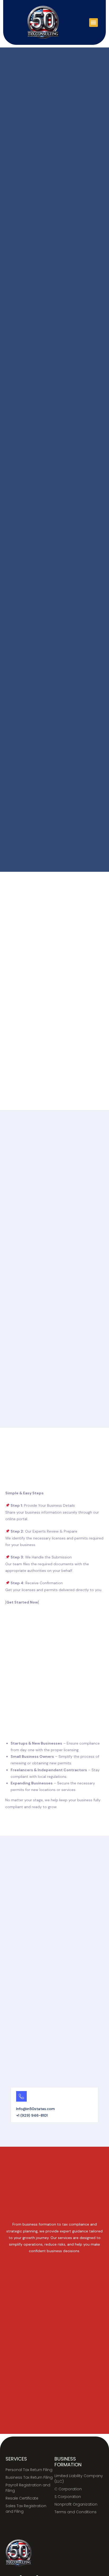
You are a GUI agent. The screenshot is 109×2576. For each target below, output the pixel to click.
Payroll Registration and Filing (28, 2488)
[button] (94, 23)
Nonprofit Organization (76, 2504)
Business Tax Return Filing (29, 2477)
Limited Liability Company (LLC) (79, 2479)
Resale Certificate (22, 2498)
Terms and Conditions (76, 2512)
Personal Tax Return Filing (29, 2470)
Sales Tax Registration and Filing (26, 2509)
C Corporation (68, 2489)
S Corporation (68, 2497)
